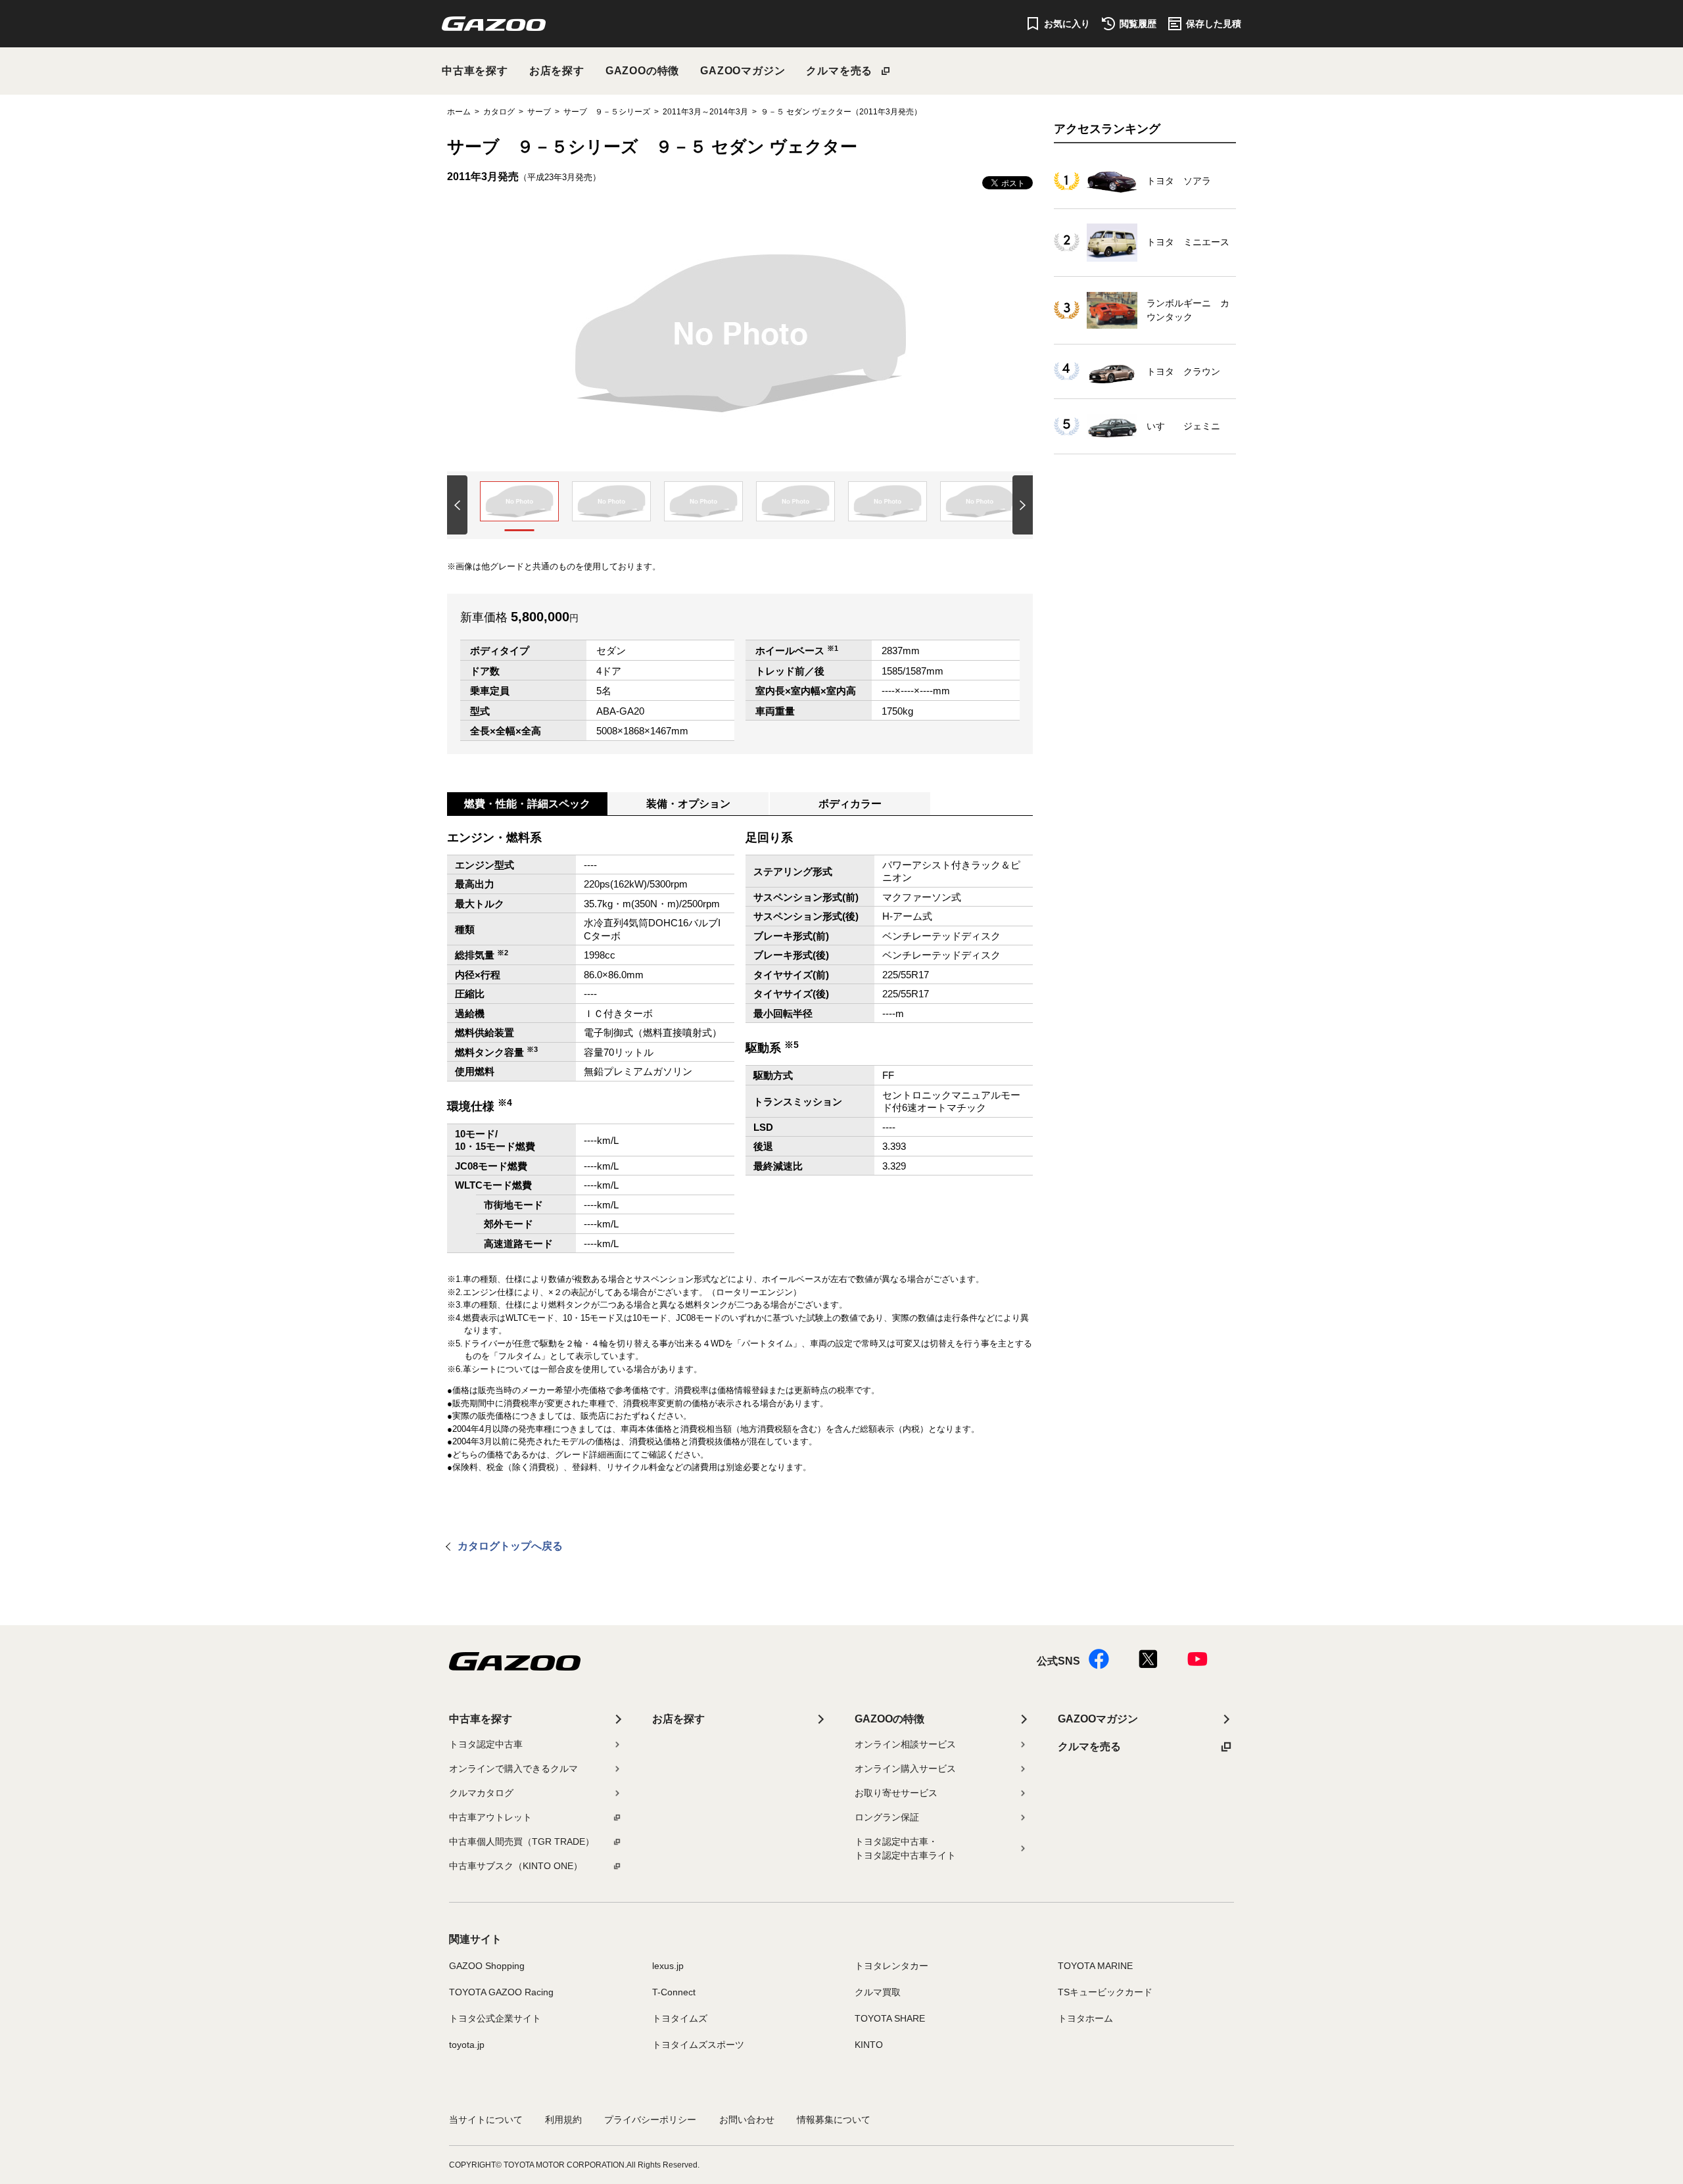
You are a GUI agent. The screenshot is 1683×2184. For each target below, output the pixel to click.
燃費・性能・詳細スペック (527, 804)
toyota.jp (467, 2045)
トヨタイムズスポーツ (698, 2045)
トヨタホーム (1085, 2018)
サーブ (539, 112)
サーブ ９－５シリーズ (607, 112)
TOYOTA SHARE (890, 2018)
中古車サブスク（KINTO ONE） (516, 1866)
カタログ (499, 112)
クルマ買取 (878, 1992)
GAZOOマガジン (743, 71)
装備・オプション (688, 804)
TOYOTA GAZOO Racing (501, 1992)
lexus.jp (668, 1966)
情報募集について (834, 2120)
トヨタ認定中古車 (486, 1744)
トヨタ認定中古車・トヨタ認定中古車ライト (905, 1848)
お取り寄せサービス (896, 1793)
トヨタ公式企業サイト (495, 2018)
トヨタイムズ (680, 2018)
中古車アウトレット (490, 1817)
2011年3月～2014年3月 (705, 112)
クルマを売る (839, 71)
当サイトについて (486, 2120)
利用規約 (563, 2120)
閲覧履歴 (1138, 24)
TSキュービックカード (1105, 1992)
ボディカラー (850, 804)
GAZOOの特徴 (642, 71)
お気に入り (1067, 24)
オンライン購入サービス (905, 1769)
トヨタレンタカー (891, 1966)
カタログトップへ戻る (510, 1546)
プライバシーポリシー (650, 2120)
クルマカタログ (481, 1793)
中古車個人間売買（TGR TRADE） (522, 1841)
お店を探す (557, 71)
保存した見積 (1214, 24)
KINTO (869, 2045)
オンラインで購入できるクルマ (513, 1769)
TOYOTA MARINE (1095, 1966)
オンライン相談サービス (905, 1744)
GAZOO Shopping (487, 1966)
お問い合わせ (747, 2120)
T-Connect (674, 1992)
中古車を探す (475, 71)
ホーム (459, 112)
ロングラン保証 (887, 1817)
